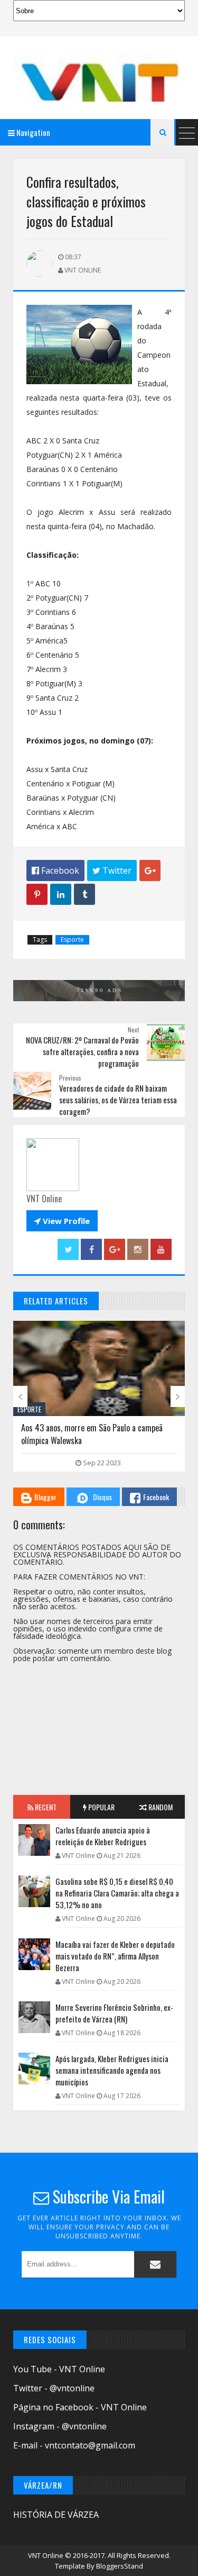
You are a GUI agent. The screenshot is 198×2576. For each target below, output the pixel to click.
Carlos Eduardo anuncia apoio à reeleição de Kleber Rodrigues (103, 1836)
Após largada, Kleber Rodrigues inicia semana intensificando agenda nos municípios (112, 2070)
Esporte (72, 940)
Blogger (45, 1497)
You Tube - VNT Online (59, 2369)
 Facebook (55, 870)
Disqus (102, 1497)
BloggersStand (120, 2566)
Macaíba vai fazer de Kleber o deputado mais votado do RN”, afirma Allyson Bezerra (115, 1956)
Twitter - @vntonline (54, 2388)
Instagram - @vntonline (60, 2426)
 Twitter (112, 870)
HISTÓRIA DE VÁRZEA (56, 2515)
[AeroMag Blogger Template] (99, 78)
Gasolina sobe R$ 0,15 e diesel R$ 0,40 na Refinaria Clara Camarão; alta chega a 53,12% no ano (117, 1893)
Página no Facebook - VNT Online (80, 2407)
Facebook (156, 1497)
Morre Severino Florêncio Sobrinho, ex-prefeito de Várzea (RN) (114, 2013)
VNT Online (46, 2555)
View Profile (62, 1221)
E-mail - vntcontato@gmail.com (74, 2445)
